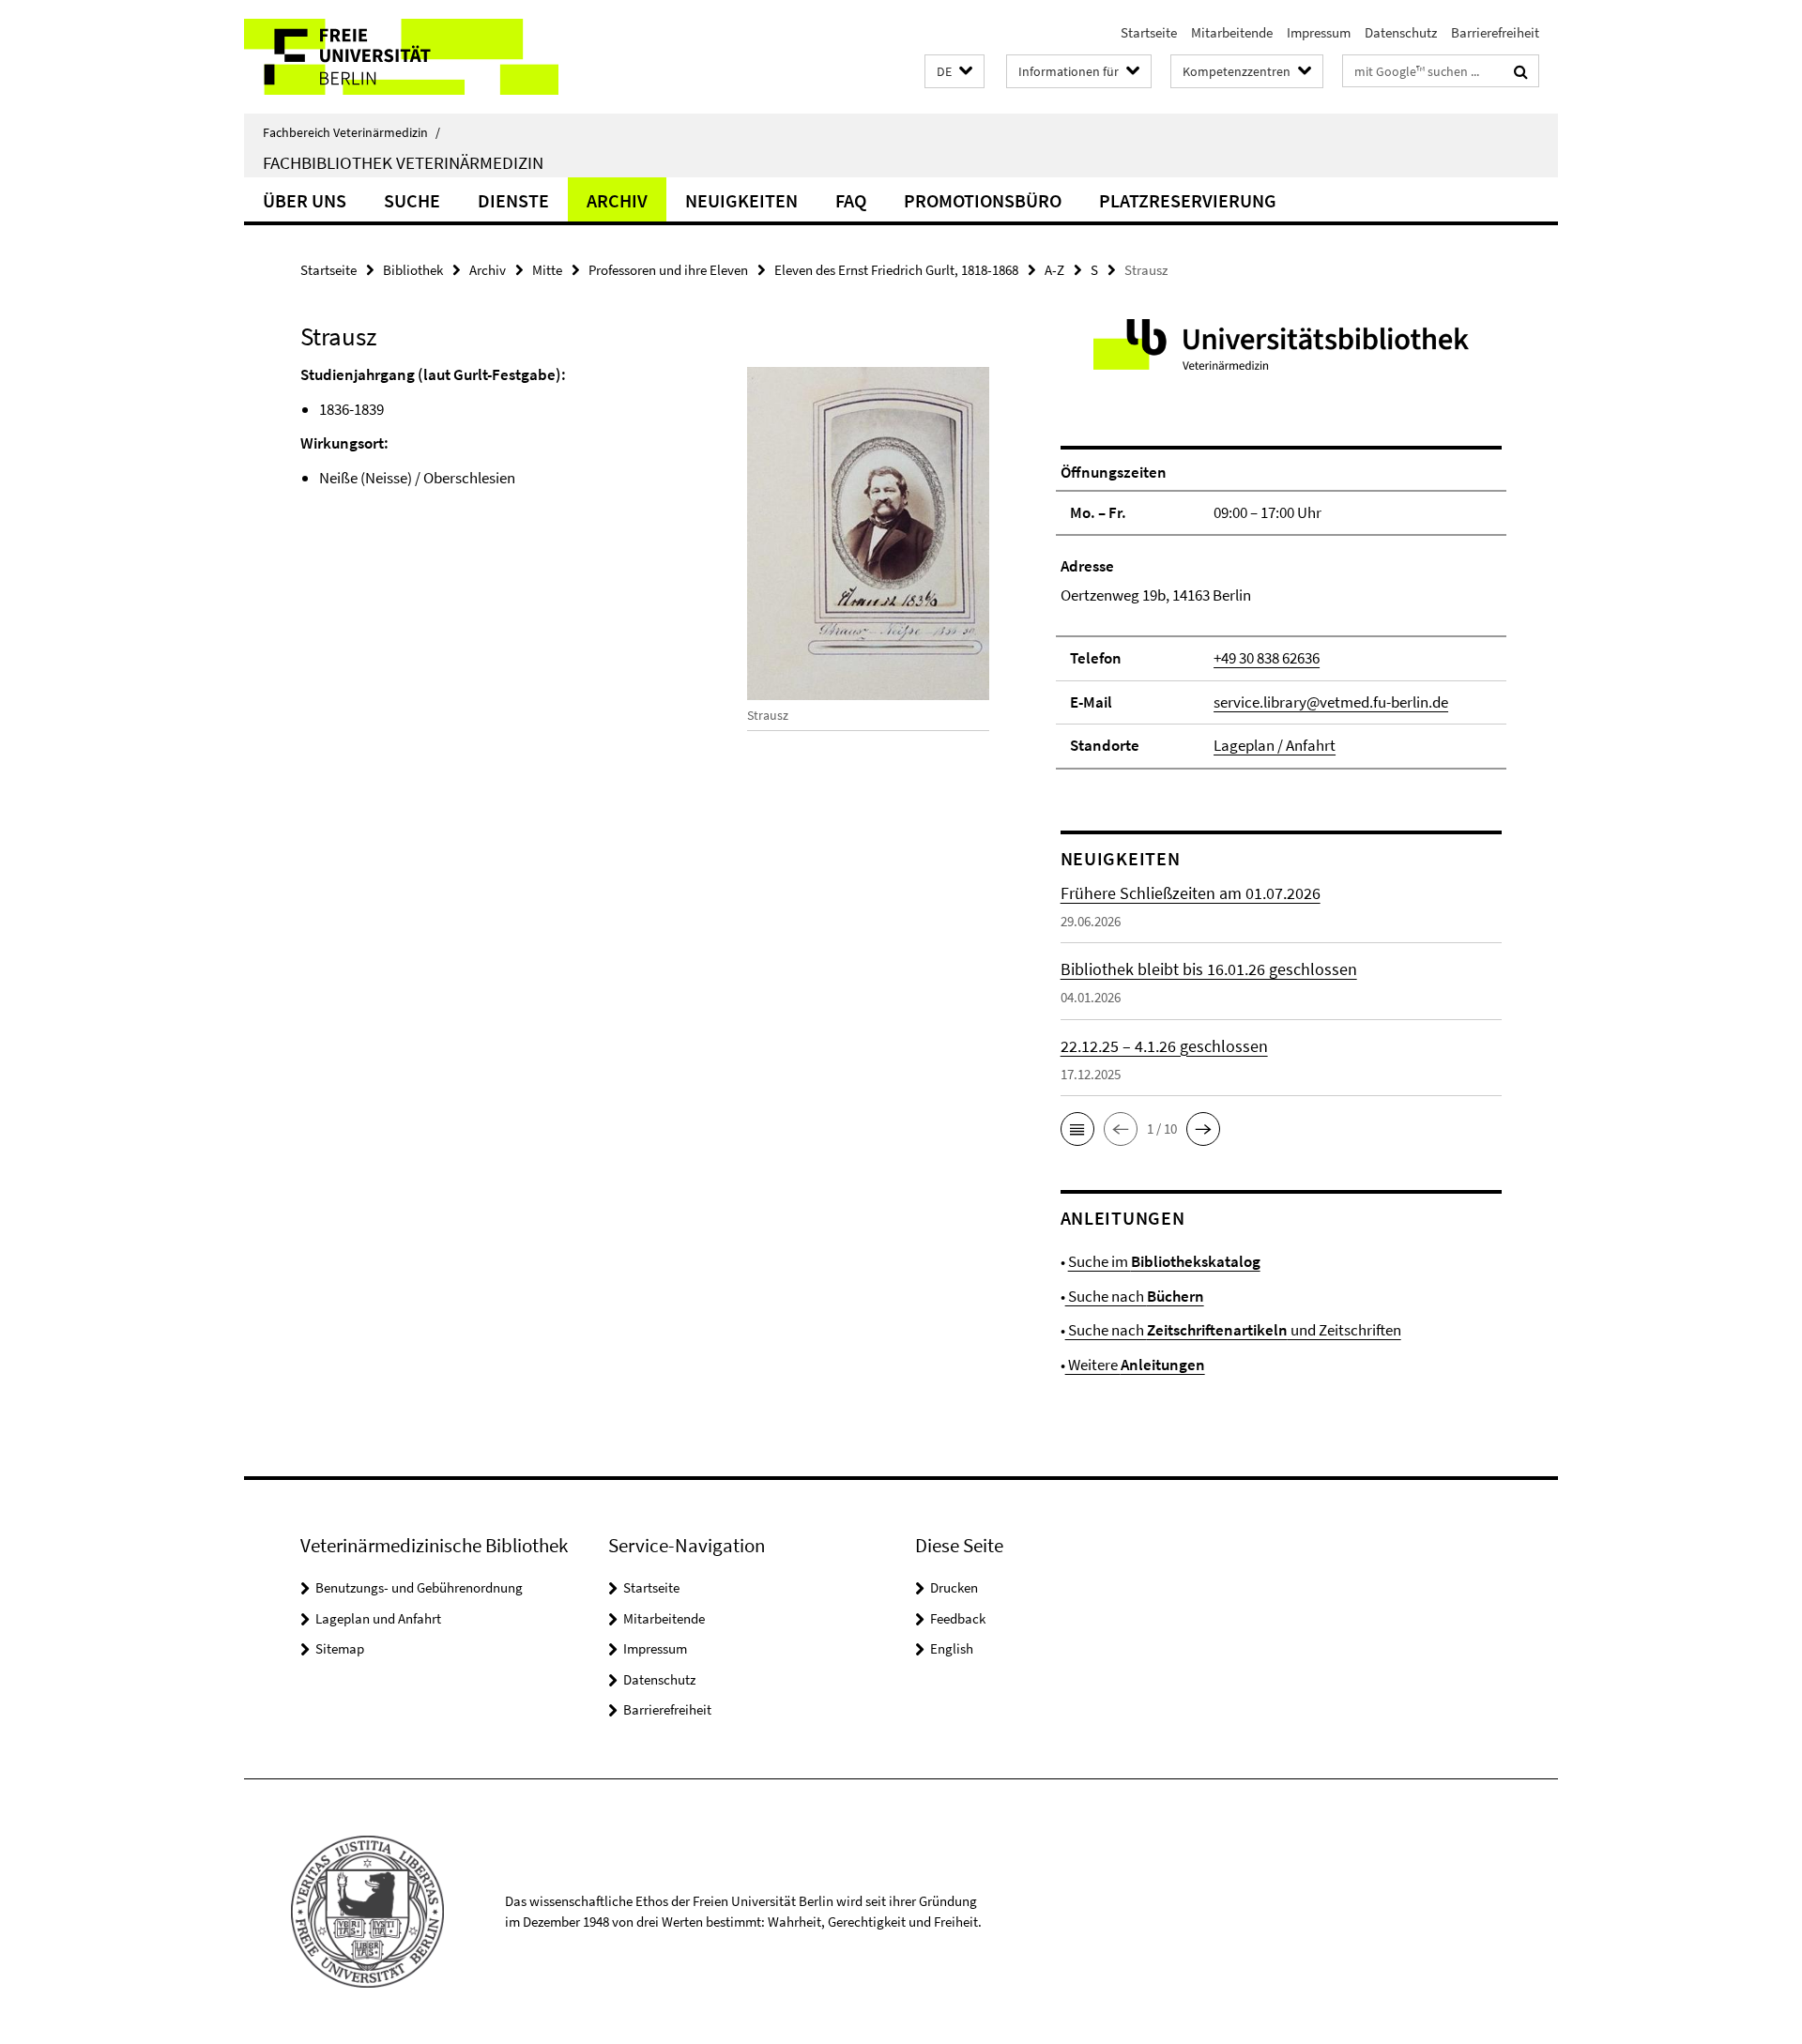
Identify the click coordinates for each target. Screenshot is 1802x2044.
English (952, 1648)
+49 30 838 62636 (1267, 658)
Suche (412, 200)
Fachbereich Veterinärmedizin (351, 132)
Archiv (617, 200)
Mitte (547, 270)
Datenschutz (1401, 32)
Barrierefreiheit (1495, 32)
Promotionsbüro (983, 200)
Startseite (1149, 32)
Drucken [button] (954, 1587)
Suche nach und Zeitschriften (1233, 1330)
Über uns (305, 200)
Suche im (1164, 1261)
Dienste (513, 200)
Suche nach (1135, 1296)
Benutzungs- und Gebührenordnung (419, 1587)
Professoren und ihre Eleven (668, 270)
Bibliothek (413, 270)
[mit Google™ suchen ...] (1521, 71)
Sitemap (340, 1648)
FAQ (851, 200)
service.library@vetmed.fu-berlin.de (1331, 702)
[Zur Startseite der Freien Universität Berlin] (401, 57)
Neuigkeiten (741, 200)
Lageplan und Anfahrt (378, 1618)
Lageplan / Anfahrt (1275, 745)
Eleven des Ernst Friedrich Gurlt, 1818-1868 (896, 270)
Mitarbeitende (1232, 32)
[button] (954, 72)
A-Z (1054, 270)
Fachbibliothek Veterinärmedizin (403, 162)
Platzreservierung (1188, 200)
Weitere (1135, 1365)
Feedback (958, 1618)
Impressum (1319, 32)
